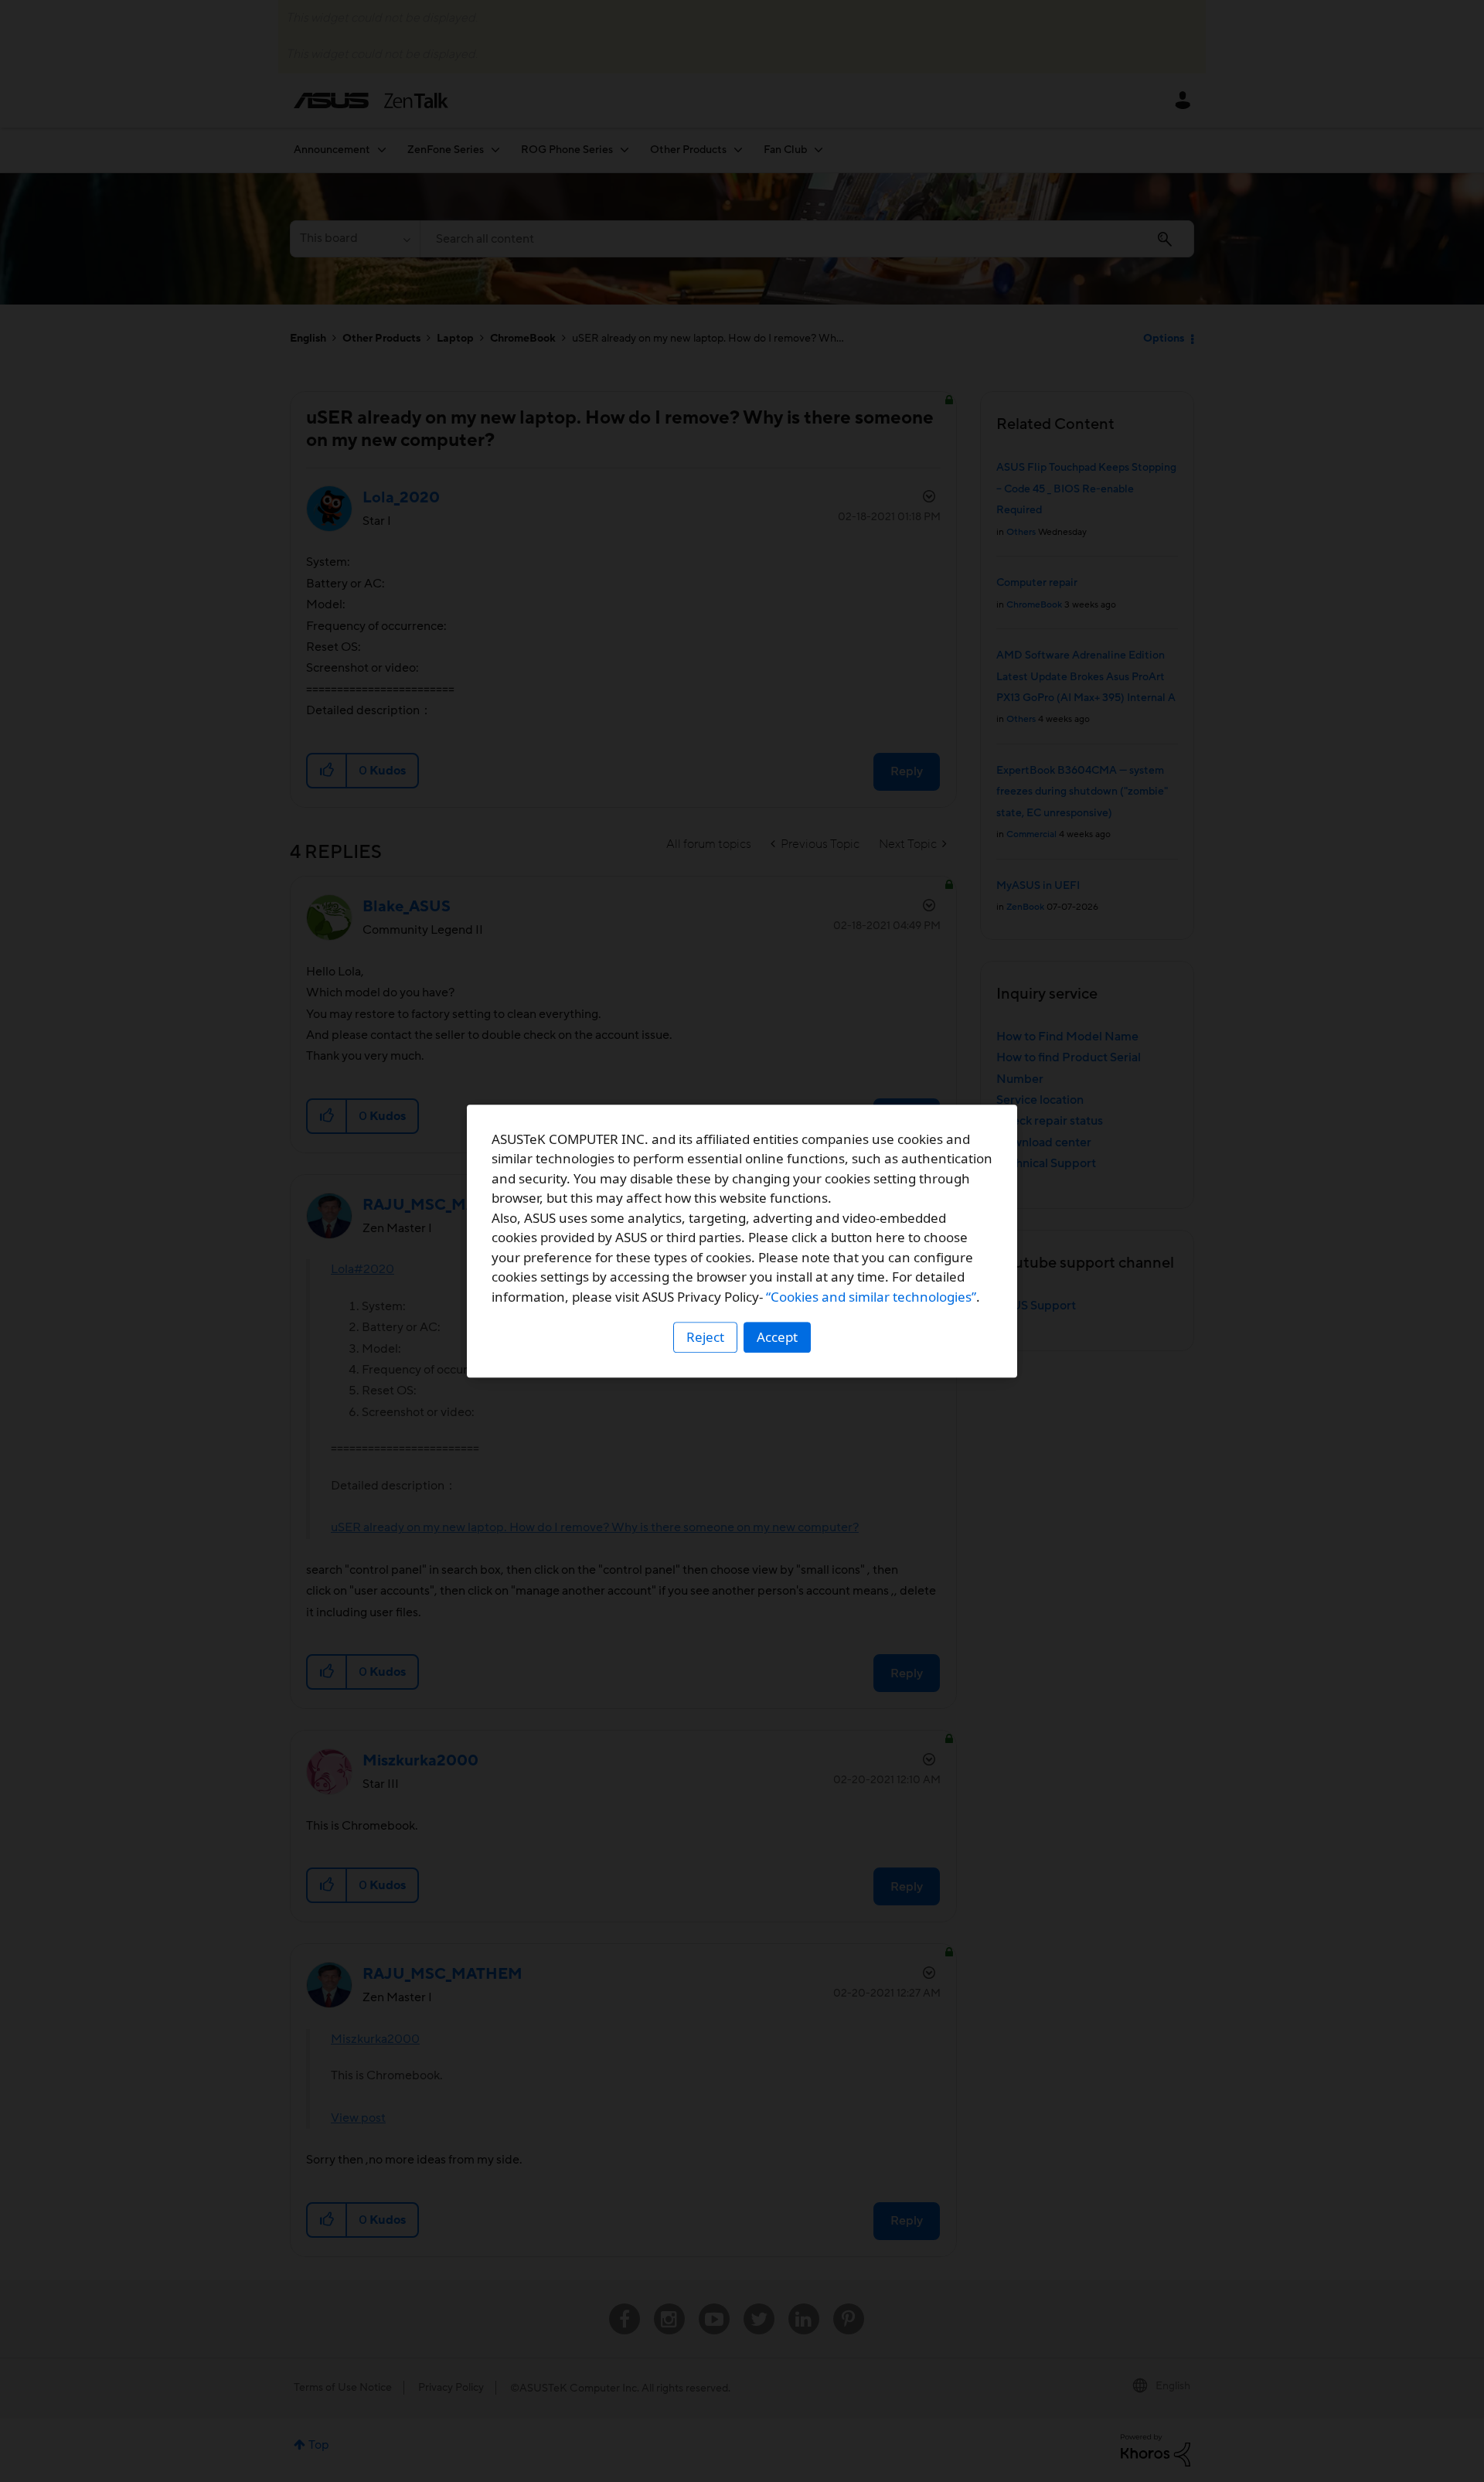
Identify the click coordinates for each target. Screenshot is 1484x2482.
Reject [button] (705, 1337)
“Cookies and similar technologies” (871, 1297)
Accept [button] (777, 1337)
